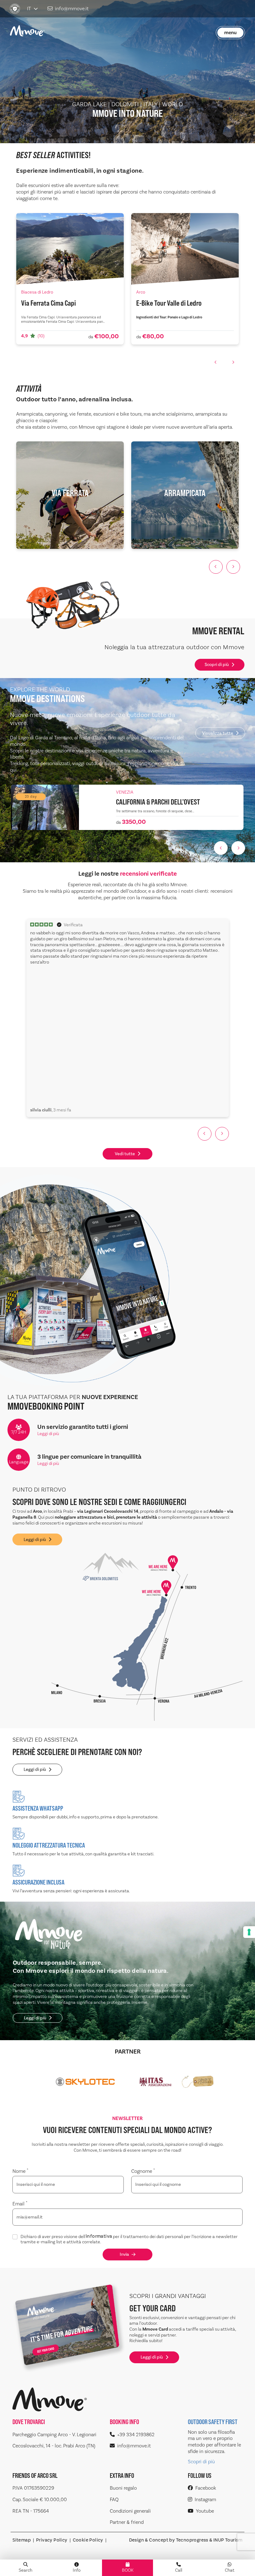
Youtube (205, 2511)
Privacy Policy (52, 2540)
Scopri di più (217, 665)
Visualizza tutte (218, 733)
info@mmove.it (72, 9)
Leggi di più (48, 1434)
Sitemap (22, 2540)
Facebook (206, 2488)
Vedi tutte (125, 1154)
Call (179, 2570)
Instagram (205, 2500)
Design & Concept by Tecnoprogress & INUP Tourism (186, 2540)
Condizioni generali (130, 2511)
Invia (124, 2254)
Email (20, 2204)
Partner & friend (127, 2522)
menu (230, 33)
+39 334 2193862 (136, 2435)
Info (77, 2570)
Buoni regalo (123, 2488)
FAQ (114, 2500)
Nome (20, 2171)
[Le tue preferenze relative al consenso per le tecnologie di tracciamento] (249, 1932)
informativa (99, 2237)
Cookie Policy (88, 2540)
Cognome (143, 2171)
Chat (230, 2570)
